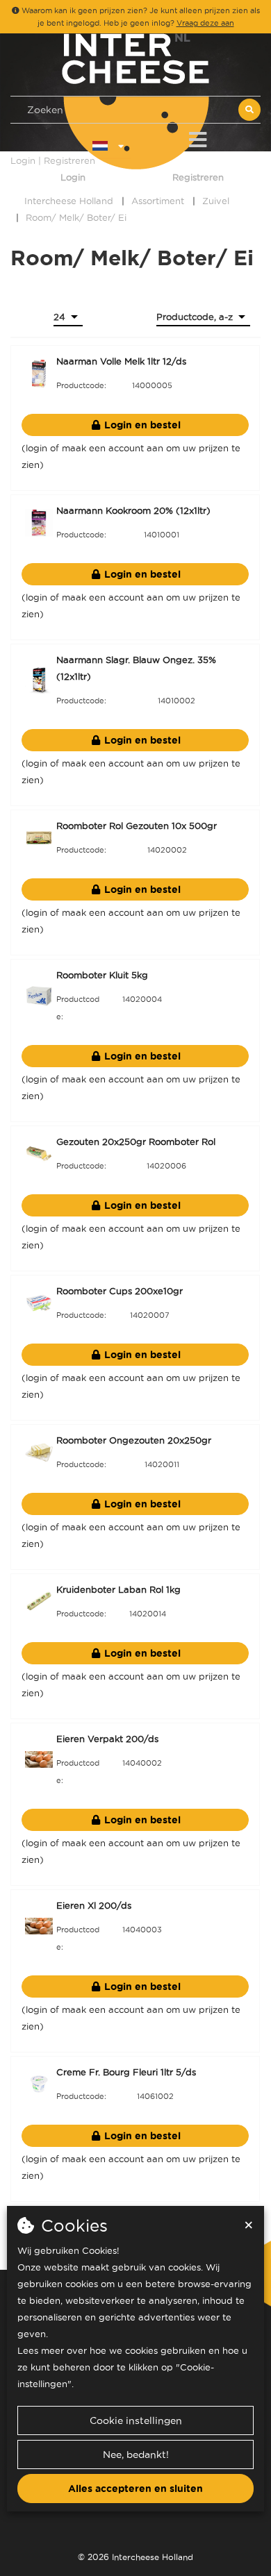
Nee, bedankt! (136, 2454)
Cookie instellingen (136, 2420)
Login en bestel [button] (141, 425)
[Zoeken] (249, 110)
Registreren (198, 177)
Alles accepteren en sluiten (135, 2489)
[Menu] (198, 137)
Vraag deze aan (205, 23)
